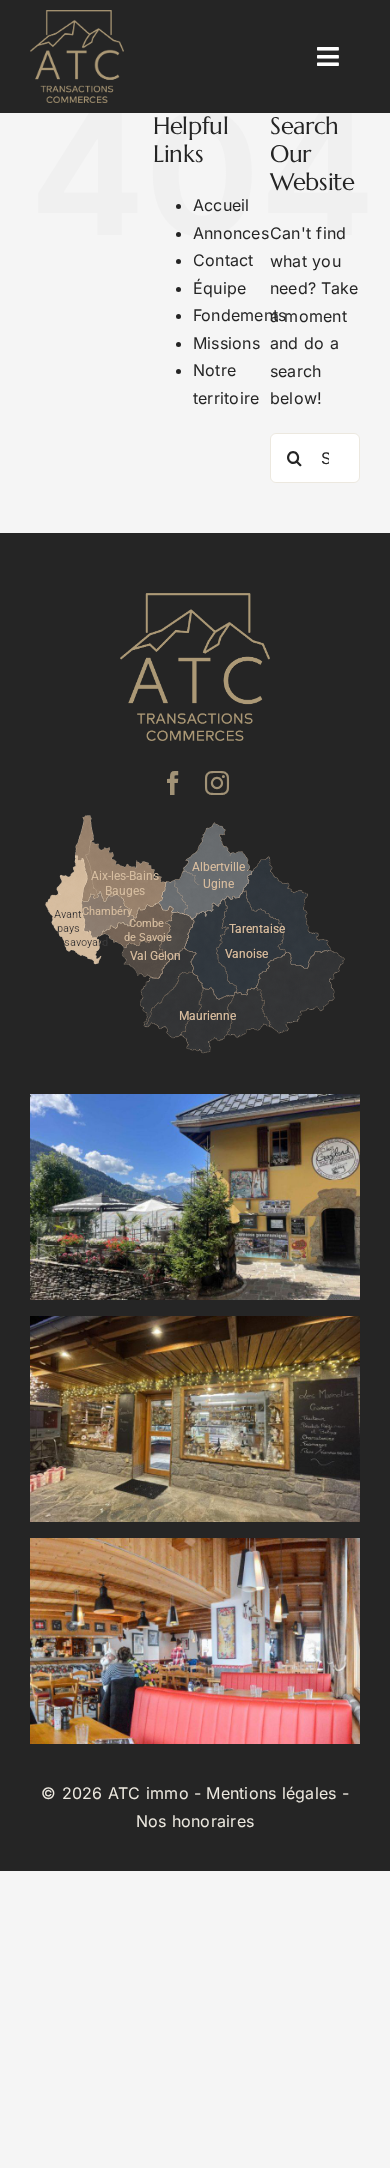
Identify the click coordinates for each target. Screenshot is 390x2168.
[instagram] (217, 783)
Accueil (221, 205)
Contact (223, 260)
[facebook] (173, 783)
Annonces (231, 233)
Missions (226, 343)
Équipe (219, 288)
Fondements (239, 315)
